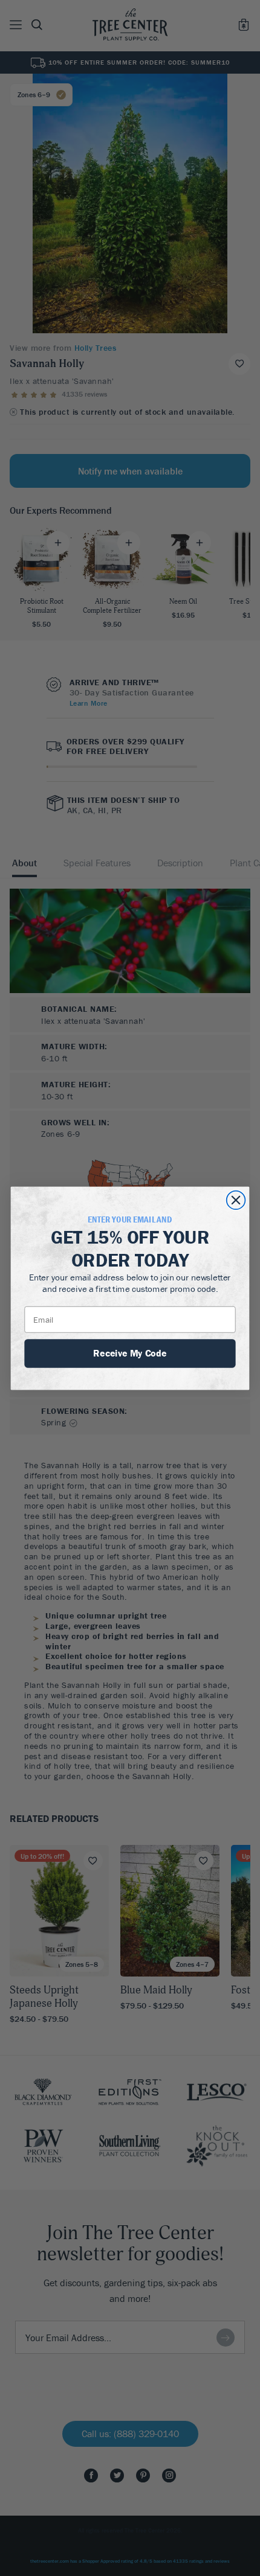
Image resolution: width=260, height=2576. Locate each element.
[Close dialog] (236, 1200)
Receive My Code (130, 1352)
